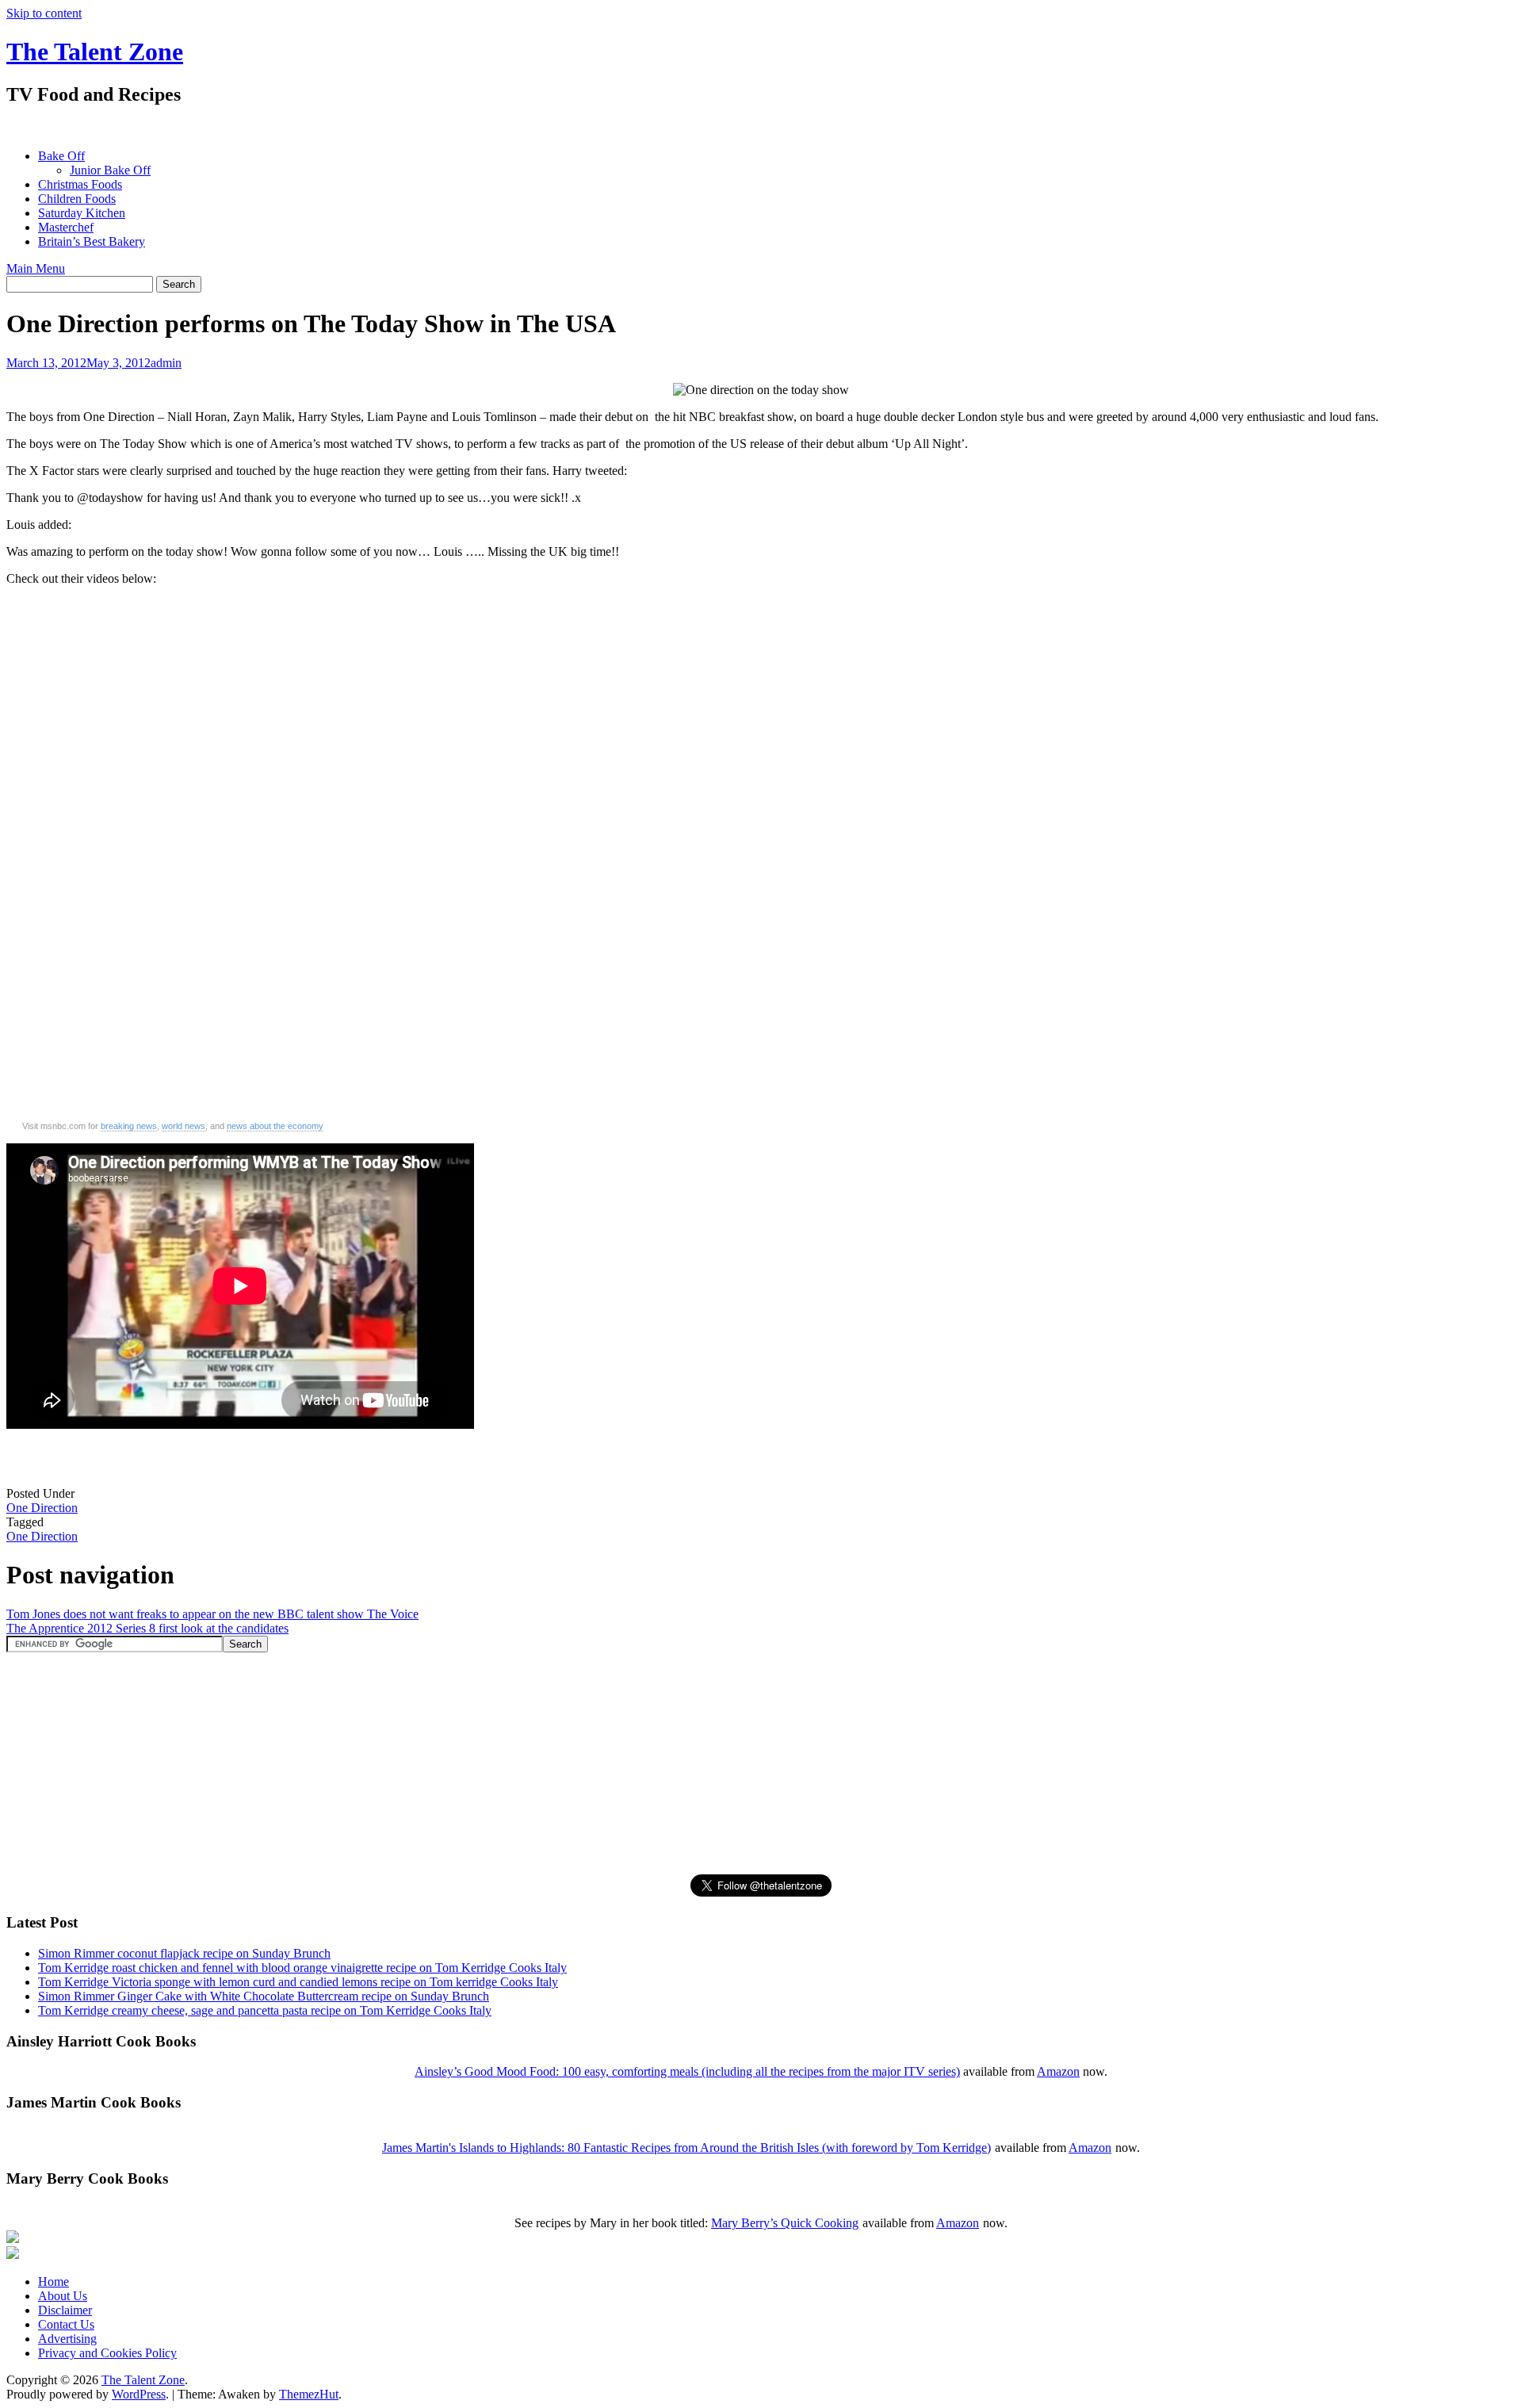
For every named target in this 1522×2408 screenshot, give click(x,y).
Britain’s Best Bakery (92, 241)
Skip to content (44, 13)
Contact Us (66, 2324)
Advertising (67, 2339)
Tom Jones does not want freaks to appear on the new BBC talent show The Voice (212, 1614)
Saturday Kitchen (82, 213)
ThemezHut (309, 2394)
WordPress (139, 2394)
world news (184, 1126)
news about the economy (275, 1126)
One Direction (42, 1508)
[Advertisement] (295, 127)
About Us (63, 2296)
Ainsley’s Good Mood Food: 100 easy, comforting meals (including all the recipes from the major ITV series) (687, 2071)
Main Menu (36, 268)
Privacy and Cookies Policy (107, 2353)
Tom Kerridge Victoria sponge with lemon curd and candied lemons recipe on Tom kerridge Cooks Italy (298, 1982)
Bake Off (61, 156)
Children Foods (77, 199)
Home (54, 2282)
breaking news (129, 1126)
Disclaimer (65, 2310)
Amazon (1058, 2071)
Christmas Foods (80, 184)
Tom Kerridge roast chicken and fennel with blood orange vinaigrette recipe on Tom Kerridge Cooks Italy (302, 1968)
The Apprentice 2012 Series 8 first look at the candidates (147, 1628)
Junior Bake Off (110, 170)
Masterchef (66, 227)
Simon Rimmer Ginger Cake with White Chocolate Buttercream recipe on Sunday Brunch (264, 1996)
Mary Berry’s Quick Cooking (785, 2223)
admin (166, 363)
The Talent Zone (95, 52)
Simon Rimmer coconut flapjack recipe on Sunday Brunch (184, 1953)
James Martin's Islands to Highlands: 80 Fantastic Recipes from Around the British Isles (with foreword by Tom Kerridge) (686, 2148)
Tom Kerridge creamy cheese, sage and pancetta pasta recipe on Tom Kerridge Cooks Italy (265, 2010)
